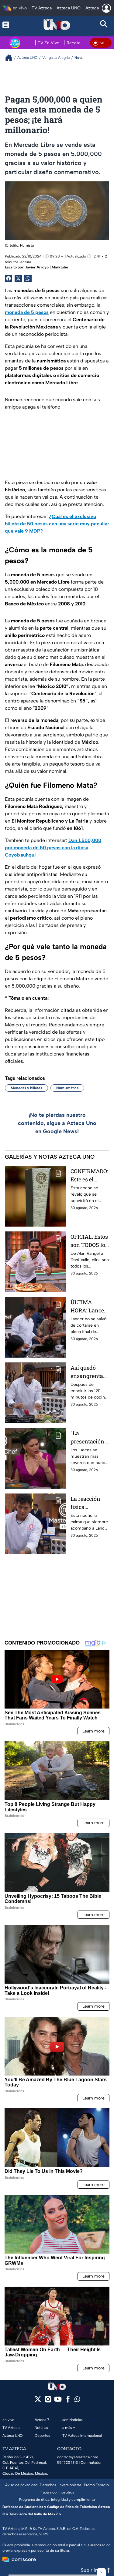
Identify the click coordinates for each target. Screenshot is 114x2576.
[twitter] (38, 2401)
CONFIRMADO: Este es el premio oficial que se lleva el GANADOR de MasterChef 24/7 (89, 1175)
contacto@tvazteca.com (78, 2457)
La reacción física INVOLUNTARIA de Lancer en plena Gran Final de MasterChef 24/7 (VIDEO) (90, 1503)
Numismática (67, 1088)
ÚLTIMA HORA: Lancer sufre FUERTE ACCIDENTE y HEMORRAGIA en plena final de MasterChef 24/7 (89, 1307)
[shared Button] (28, 278)
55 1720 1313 (67, 2463)
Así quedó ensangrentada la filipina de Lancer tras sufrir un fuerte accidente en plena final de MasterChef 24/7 (89, 1372)
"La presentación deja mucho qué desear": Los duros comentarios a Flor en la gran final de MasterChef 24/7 (89, 1438)
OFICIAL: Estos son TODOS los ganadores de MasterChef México (89, 1241)
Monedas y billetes (26, 1088)
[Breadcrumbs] (11, 58)
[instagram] (48, 2401)
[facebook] (68, 2401)
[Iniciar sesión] (106, 8)
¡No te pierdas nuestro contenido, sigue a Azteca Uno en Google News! (57, 1123)
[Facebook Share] (9, 278)
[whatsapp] (77, 2401)
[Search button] (104, 25)
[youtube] (58, 2401)
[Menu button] (10, 25)
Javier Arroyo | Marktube (47, 267)
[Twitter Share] (18, 278)
